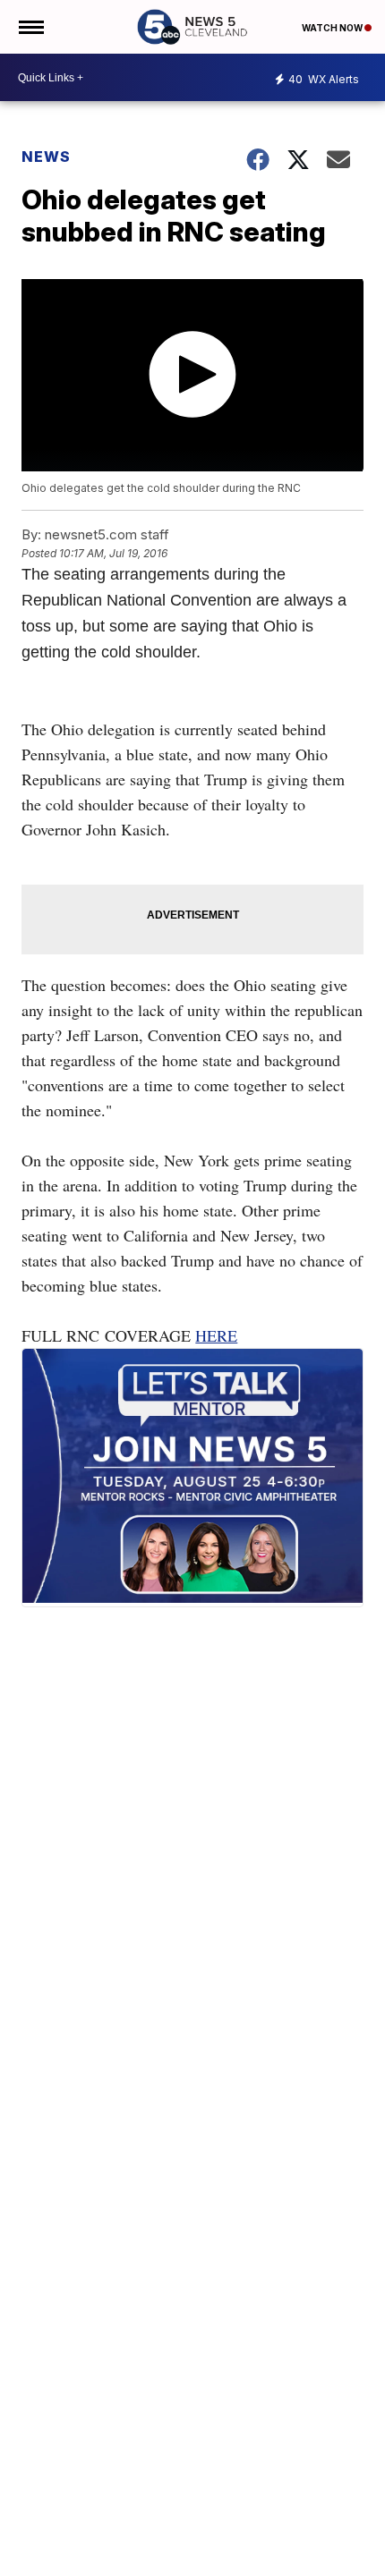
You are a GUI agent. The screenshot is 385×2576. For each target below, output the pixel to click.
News (46, 157)
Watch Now (333, 28)
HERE (216, 1335)
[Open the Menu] (30, 27)
